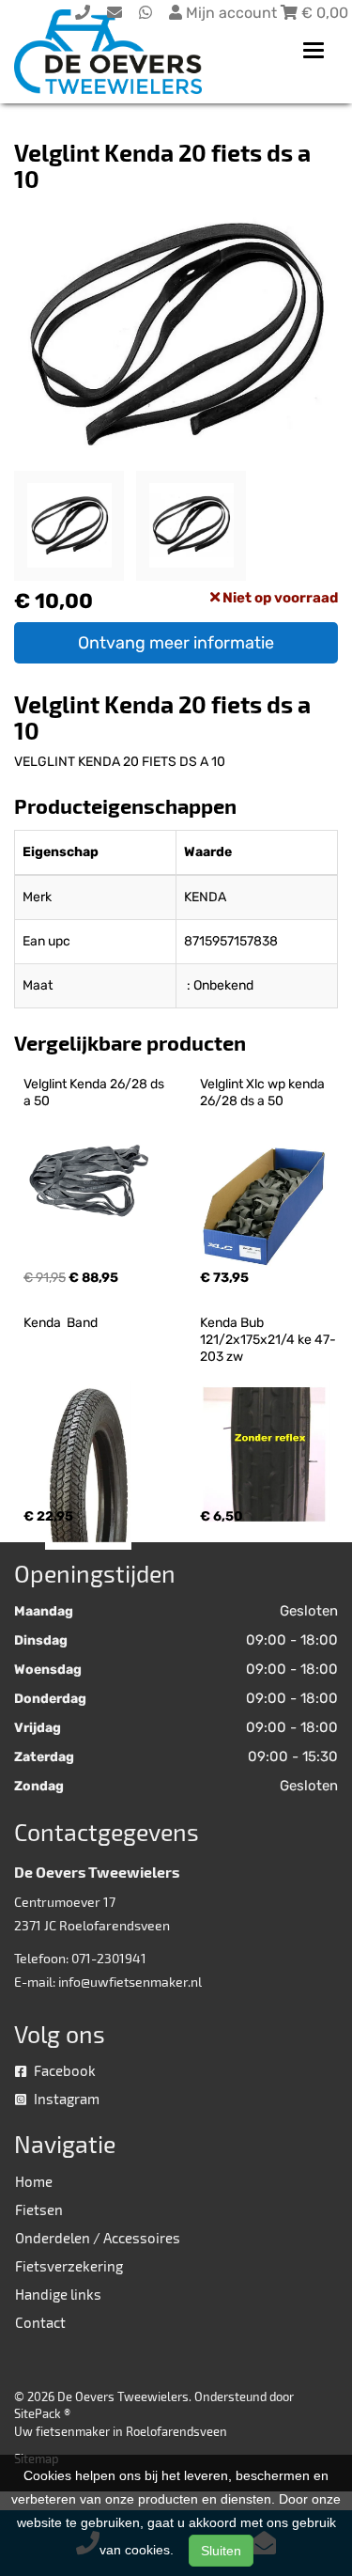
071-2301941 (109, 1958)
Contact (40, 2322)
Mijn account (231, 13)
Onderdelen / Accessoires (98, 2238)
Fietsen (39, 2209)
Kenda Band (61, 1323)
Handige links (58, 2294)
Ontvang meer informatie (176, 643)
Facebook (63, 2070)
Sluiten (221, 2551)
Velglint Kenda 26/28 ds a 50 (95, 1093)
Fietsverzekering (69, 2266)
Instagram (65, 2099)
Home (34, 2181)
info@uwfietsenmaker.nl (130, 1982)
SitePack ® (42, 2413)
